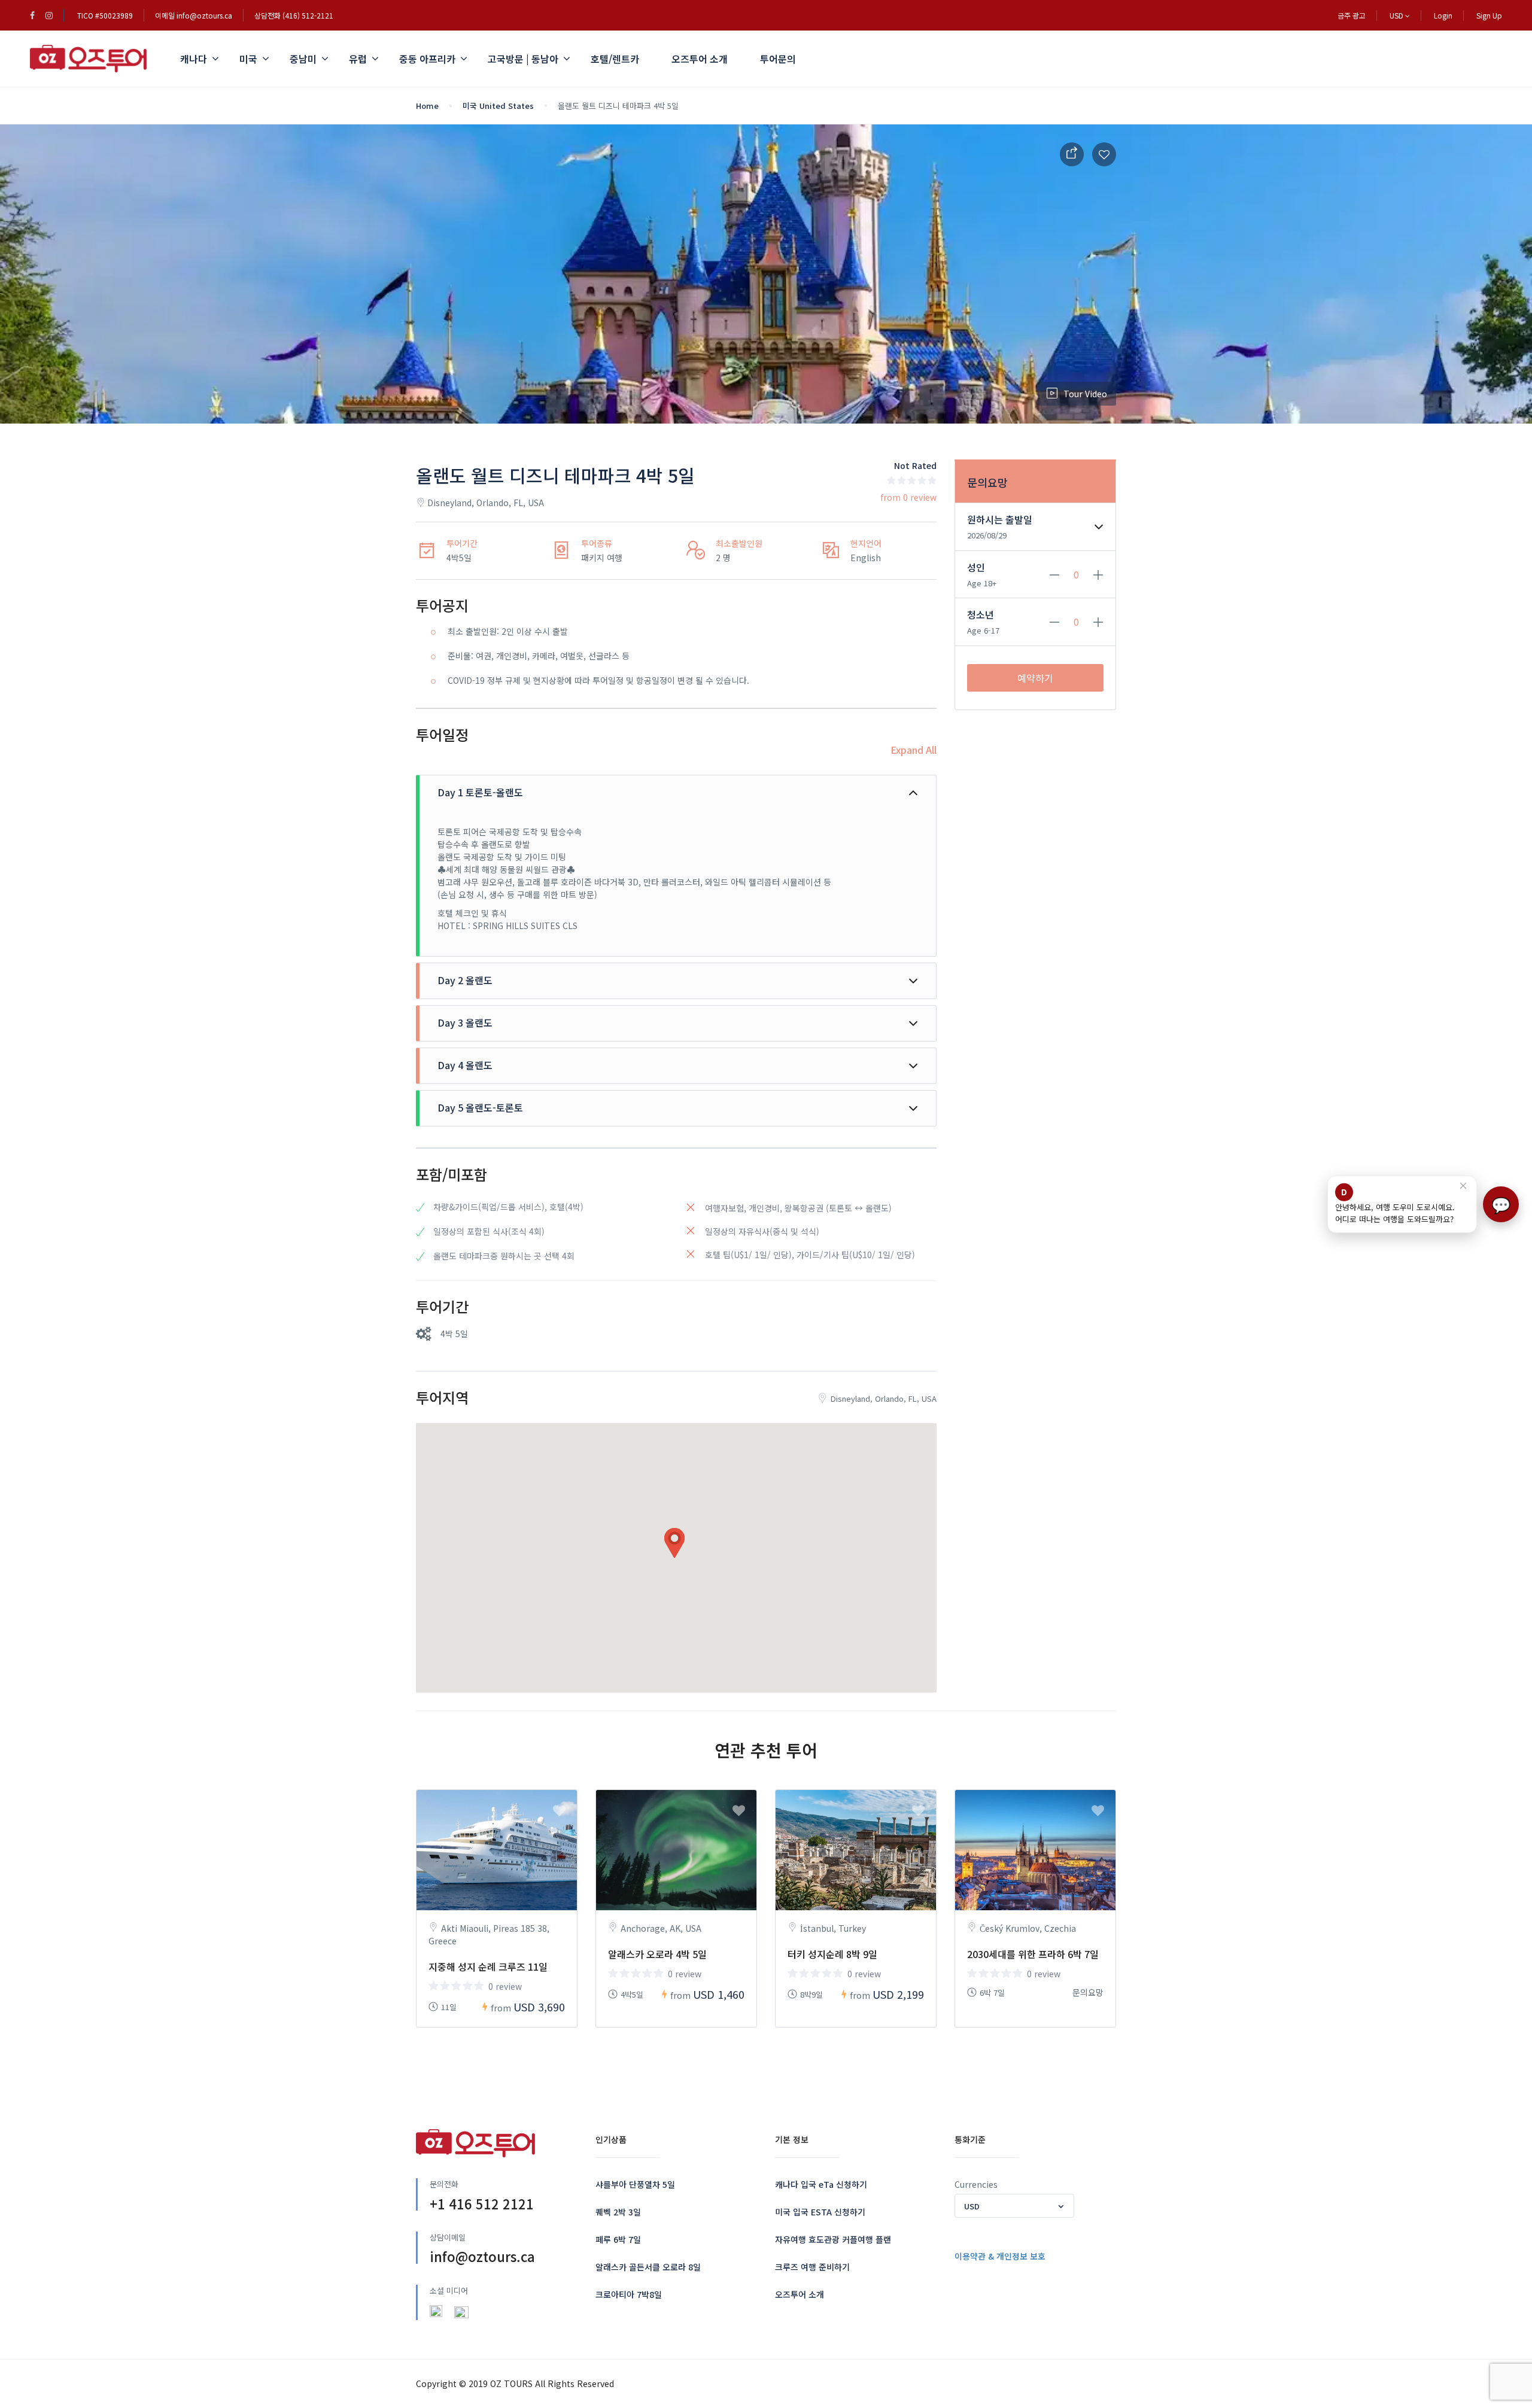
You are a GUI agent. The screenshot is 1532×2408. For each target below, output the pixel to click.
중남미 (303, 59)
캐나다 (194, 59)
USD (1397, 15)
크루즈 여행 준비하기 (812, 2267)
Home (427, 106)
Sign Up (1489, 15)
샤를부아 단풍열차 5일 (635, 2184)
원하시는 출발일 (1000, 519)
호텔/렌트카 (615, 59)
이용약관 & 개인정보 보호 (1000, 2256)
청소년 (981, 614)
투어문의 (778, 59)
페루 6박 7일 (618, 2239)
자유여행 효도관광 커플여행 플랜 (833, 2239)
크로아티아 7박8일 (629, 2294)
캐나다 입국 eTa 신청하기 (821, 2184)
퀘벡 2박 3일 (618, 2212)
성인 (976, 567)
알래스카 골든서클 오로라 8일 (648, 2267)
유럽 (358, 59)
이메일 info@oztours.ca (194, 15)
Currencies (976, 2184)
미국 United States (498, 106)
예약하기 (1035, 678)
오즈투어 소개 (700, 59)
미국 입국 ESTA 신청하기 (820, 2212)
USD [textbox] (972, 2206)
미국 (248, 59)
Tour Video (1085, 394)
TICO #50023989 (105, 15)
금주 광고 (1352, 15)
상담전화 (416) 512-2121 (294, 15)
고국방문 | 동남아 (523, 59)
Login (1443, 15)
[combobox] (1014, 2206)
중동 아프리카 (427, 59)
